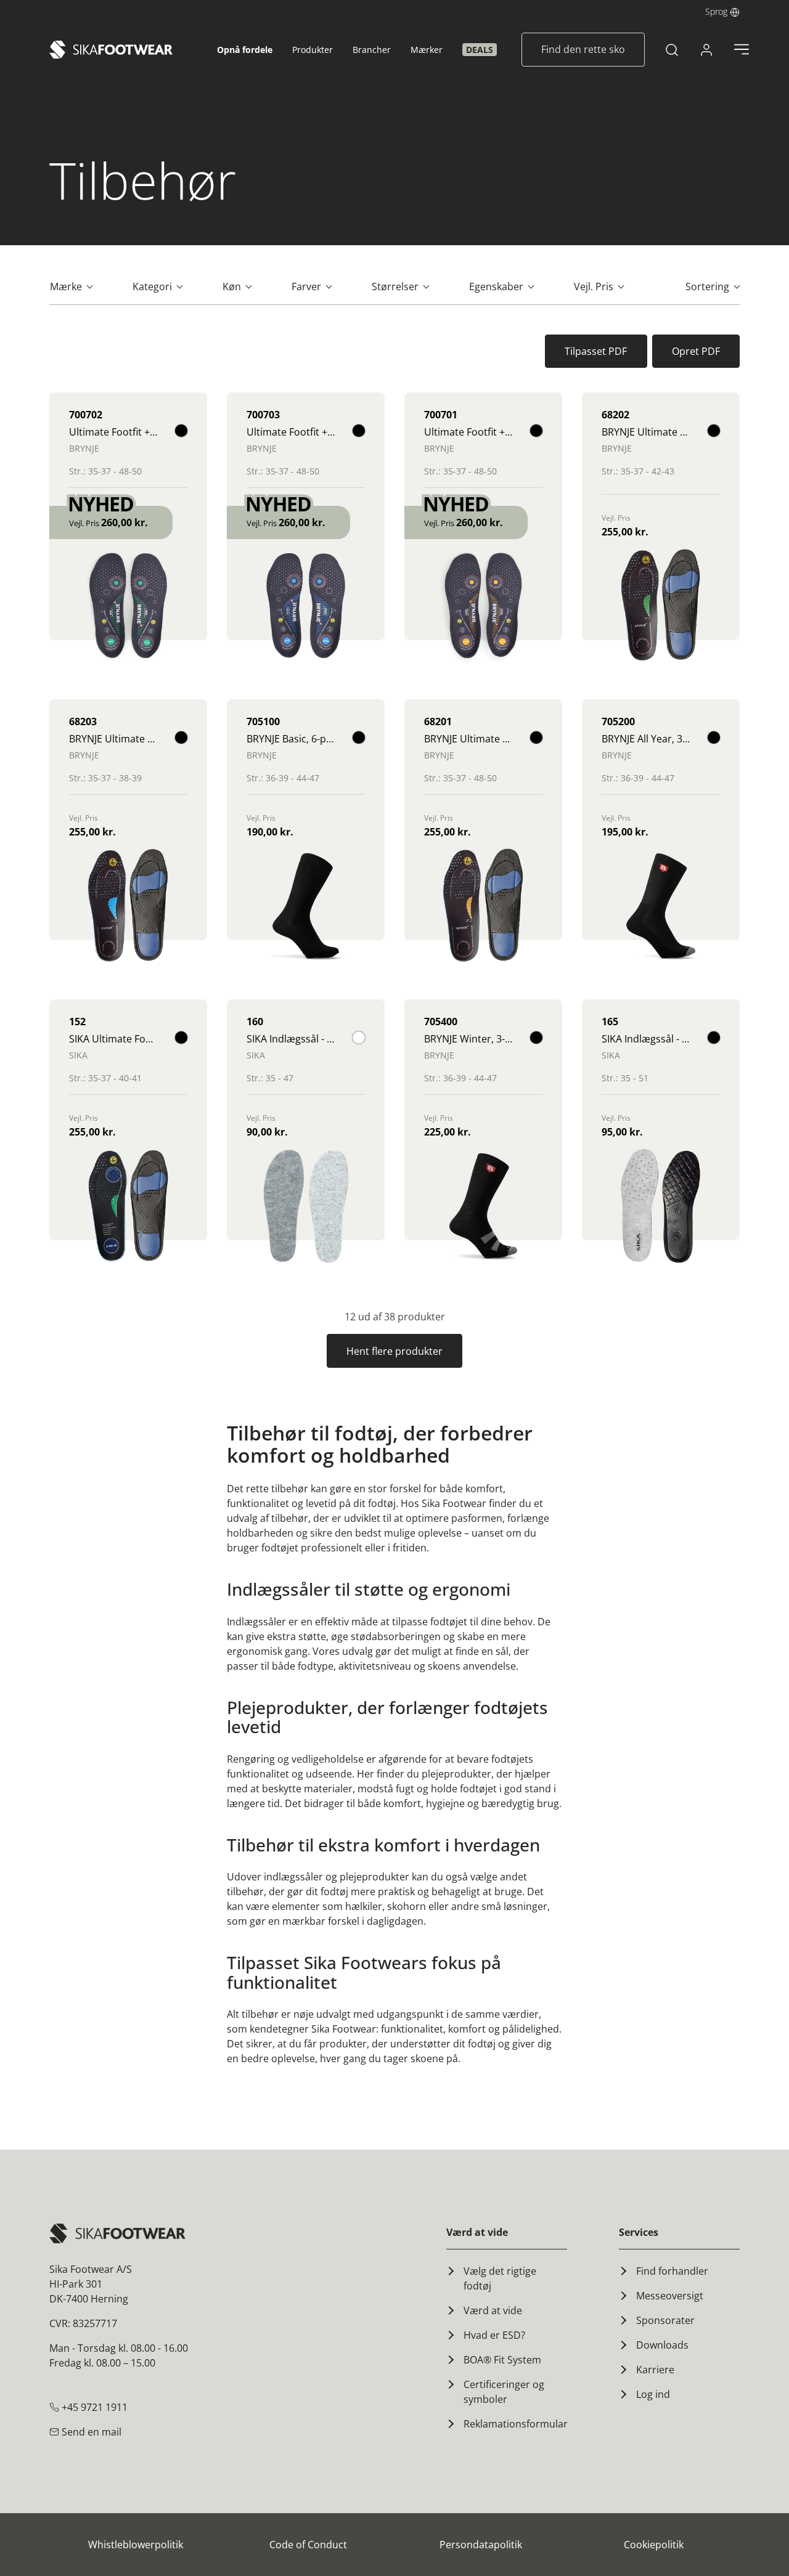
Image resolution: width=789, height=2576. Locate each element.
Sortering (709, 286)
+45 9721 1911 (93, 2407)
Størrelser (396, 286)
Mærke (67, 286)
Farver (308, 286)
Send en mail (90, 2432)
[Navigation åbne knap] (742, 49)
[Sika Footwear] (111, 50)
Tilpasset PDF (596, 351)
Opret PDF (696, 351)
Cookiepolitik (654, 2545)
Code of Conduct (308, 2545)
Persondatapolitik (481, 2545)
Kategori (153, 286)
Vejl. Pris (595, 286)
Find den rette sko (583, 49)
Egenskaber (497, 286)
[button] (722, 11)
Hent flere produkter (394, 1351)
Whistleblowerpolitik (136, 2545)
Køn (233, 286)
